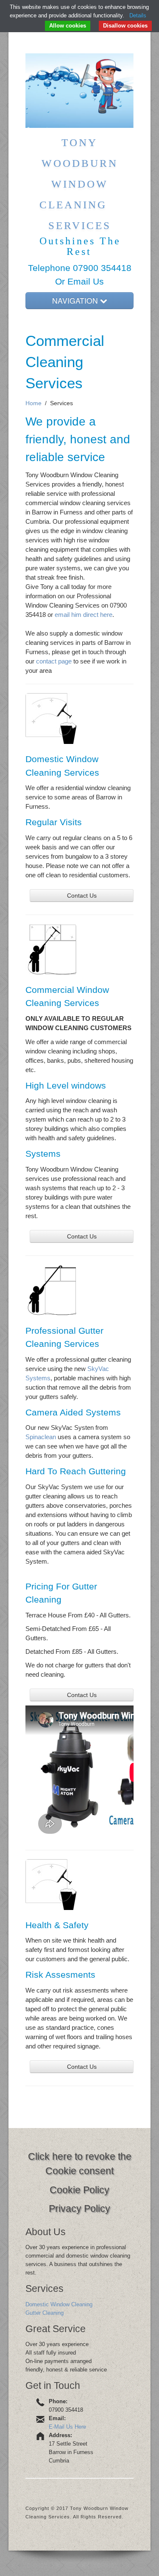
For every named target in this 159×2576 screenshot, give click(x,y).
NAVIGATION (76, 300)
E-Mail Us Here (67, 2427)
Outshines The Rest (80, 246)
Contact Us (82, 896)
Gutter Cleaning (45, 2313)
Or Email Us (79, 281)
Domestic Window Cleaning (59, 2304)
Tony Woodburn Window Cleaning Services (79, 184)
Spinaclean (41, 1437)
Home (33, 403)
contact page (54, 661)
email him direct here (84, 615)
